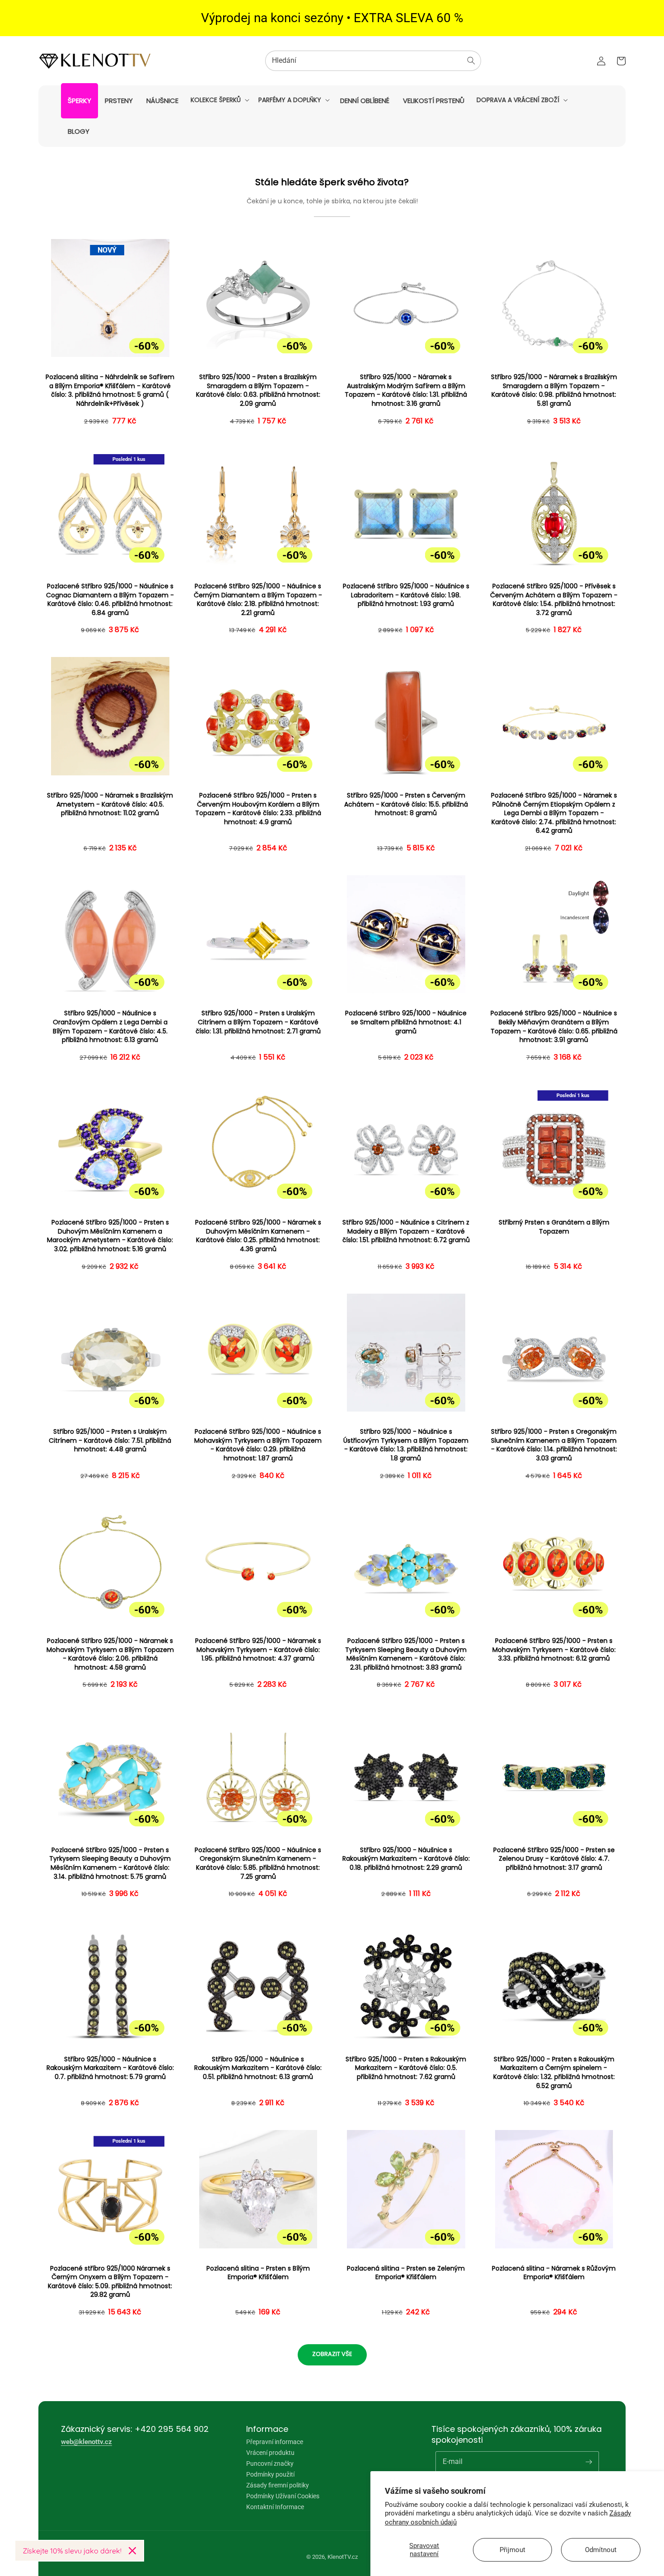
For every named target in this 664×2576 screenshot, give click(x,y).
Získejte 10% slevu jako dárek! (72, 2551)
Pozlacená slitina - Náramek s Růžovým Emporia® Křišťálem (554, 2273)
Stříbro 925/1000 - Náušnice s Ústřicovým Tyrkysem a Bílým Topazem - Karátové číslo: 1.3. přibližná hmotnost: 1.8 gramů (406, 1445)
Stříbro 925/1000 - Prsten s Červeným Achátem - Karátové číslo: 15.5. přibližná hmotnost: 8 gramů (406, 804)
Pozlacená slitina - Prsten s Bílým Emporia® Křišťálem (258, 2273)
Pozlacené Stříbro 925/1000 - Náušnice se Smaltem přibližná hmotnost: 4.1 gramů (406, 1022)
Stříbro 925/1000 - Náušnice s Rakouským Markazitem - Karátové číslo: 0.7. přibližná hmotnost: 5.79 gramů (110, 2068)
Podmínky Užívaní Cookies (283, 2496)
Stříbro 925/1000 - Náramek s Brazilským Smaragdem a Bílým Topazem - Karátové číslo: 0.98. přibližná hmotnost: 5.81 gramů (554, 390)
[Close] (132, 2551)
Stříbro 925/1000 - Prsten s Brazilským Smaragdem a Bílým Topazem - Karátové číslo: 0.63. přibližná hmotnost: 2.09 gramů (258, 390)
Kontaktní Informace (275, 2507)
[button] (219, 100)
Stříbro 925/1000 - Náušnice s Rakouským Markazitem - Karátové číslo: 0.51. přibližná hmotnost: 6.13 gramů (258, 2068)
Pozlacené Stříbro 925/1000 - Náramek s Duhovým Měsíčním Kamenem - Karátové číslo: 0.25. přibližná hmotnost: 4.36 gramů (258, 1236)
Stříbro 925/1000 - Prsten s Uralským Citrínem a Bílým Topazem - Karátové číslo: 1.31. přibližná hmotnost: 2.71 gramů (258, 1022)
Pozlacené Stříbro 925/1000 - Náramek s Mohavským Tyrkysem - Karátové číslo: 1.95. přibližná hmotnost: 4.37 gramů (258, 1650)
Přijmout (512, 2550)
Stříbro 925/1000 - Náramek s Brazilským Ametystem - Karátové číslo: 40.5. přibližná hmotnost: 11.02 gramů (110, 804)
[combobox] (373, 61)
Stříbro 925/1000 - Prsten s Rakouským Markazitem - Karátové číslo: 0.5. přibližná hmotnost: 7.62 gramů (406, 2068)
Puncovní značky (270, 2463)
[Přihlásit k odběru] (589, 2462)
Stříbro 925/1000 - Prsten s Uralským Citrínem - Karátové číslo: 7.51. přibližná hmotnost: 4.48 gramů (110, 1440)
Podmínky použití (270, 2474)
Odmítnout (601, 2550)
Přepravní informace (275, 2442)
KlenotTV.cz (343, 2557)
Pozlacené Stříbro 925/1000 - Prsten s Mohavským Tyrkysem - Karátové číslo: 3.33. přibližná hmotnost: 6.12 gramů (554, 1650)
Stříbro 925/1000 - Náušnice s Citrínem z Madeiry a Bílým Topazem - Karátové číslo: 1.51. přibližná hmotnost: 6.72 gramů (406, 1231)
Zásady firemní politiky (278, 2485)
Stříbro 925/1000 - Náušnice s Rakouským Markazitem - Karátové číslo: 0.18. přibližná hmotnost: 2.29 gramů (406, 1859)
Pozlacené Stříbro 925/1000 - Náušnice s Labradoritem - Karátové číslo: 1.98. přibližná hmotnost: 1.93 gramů (406, 595)
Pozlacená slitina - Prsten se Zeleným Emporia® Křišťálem (406, 2273)
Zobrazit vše (332, 2354)
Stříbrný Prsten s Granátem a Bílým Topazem (554, 1227)
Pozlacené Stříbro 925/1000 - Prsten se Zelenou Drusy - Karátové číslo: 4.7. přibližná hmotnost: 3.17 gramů (554, 1859)
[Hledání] (471, 61)
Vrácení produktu (270, 2453)
